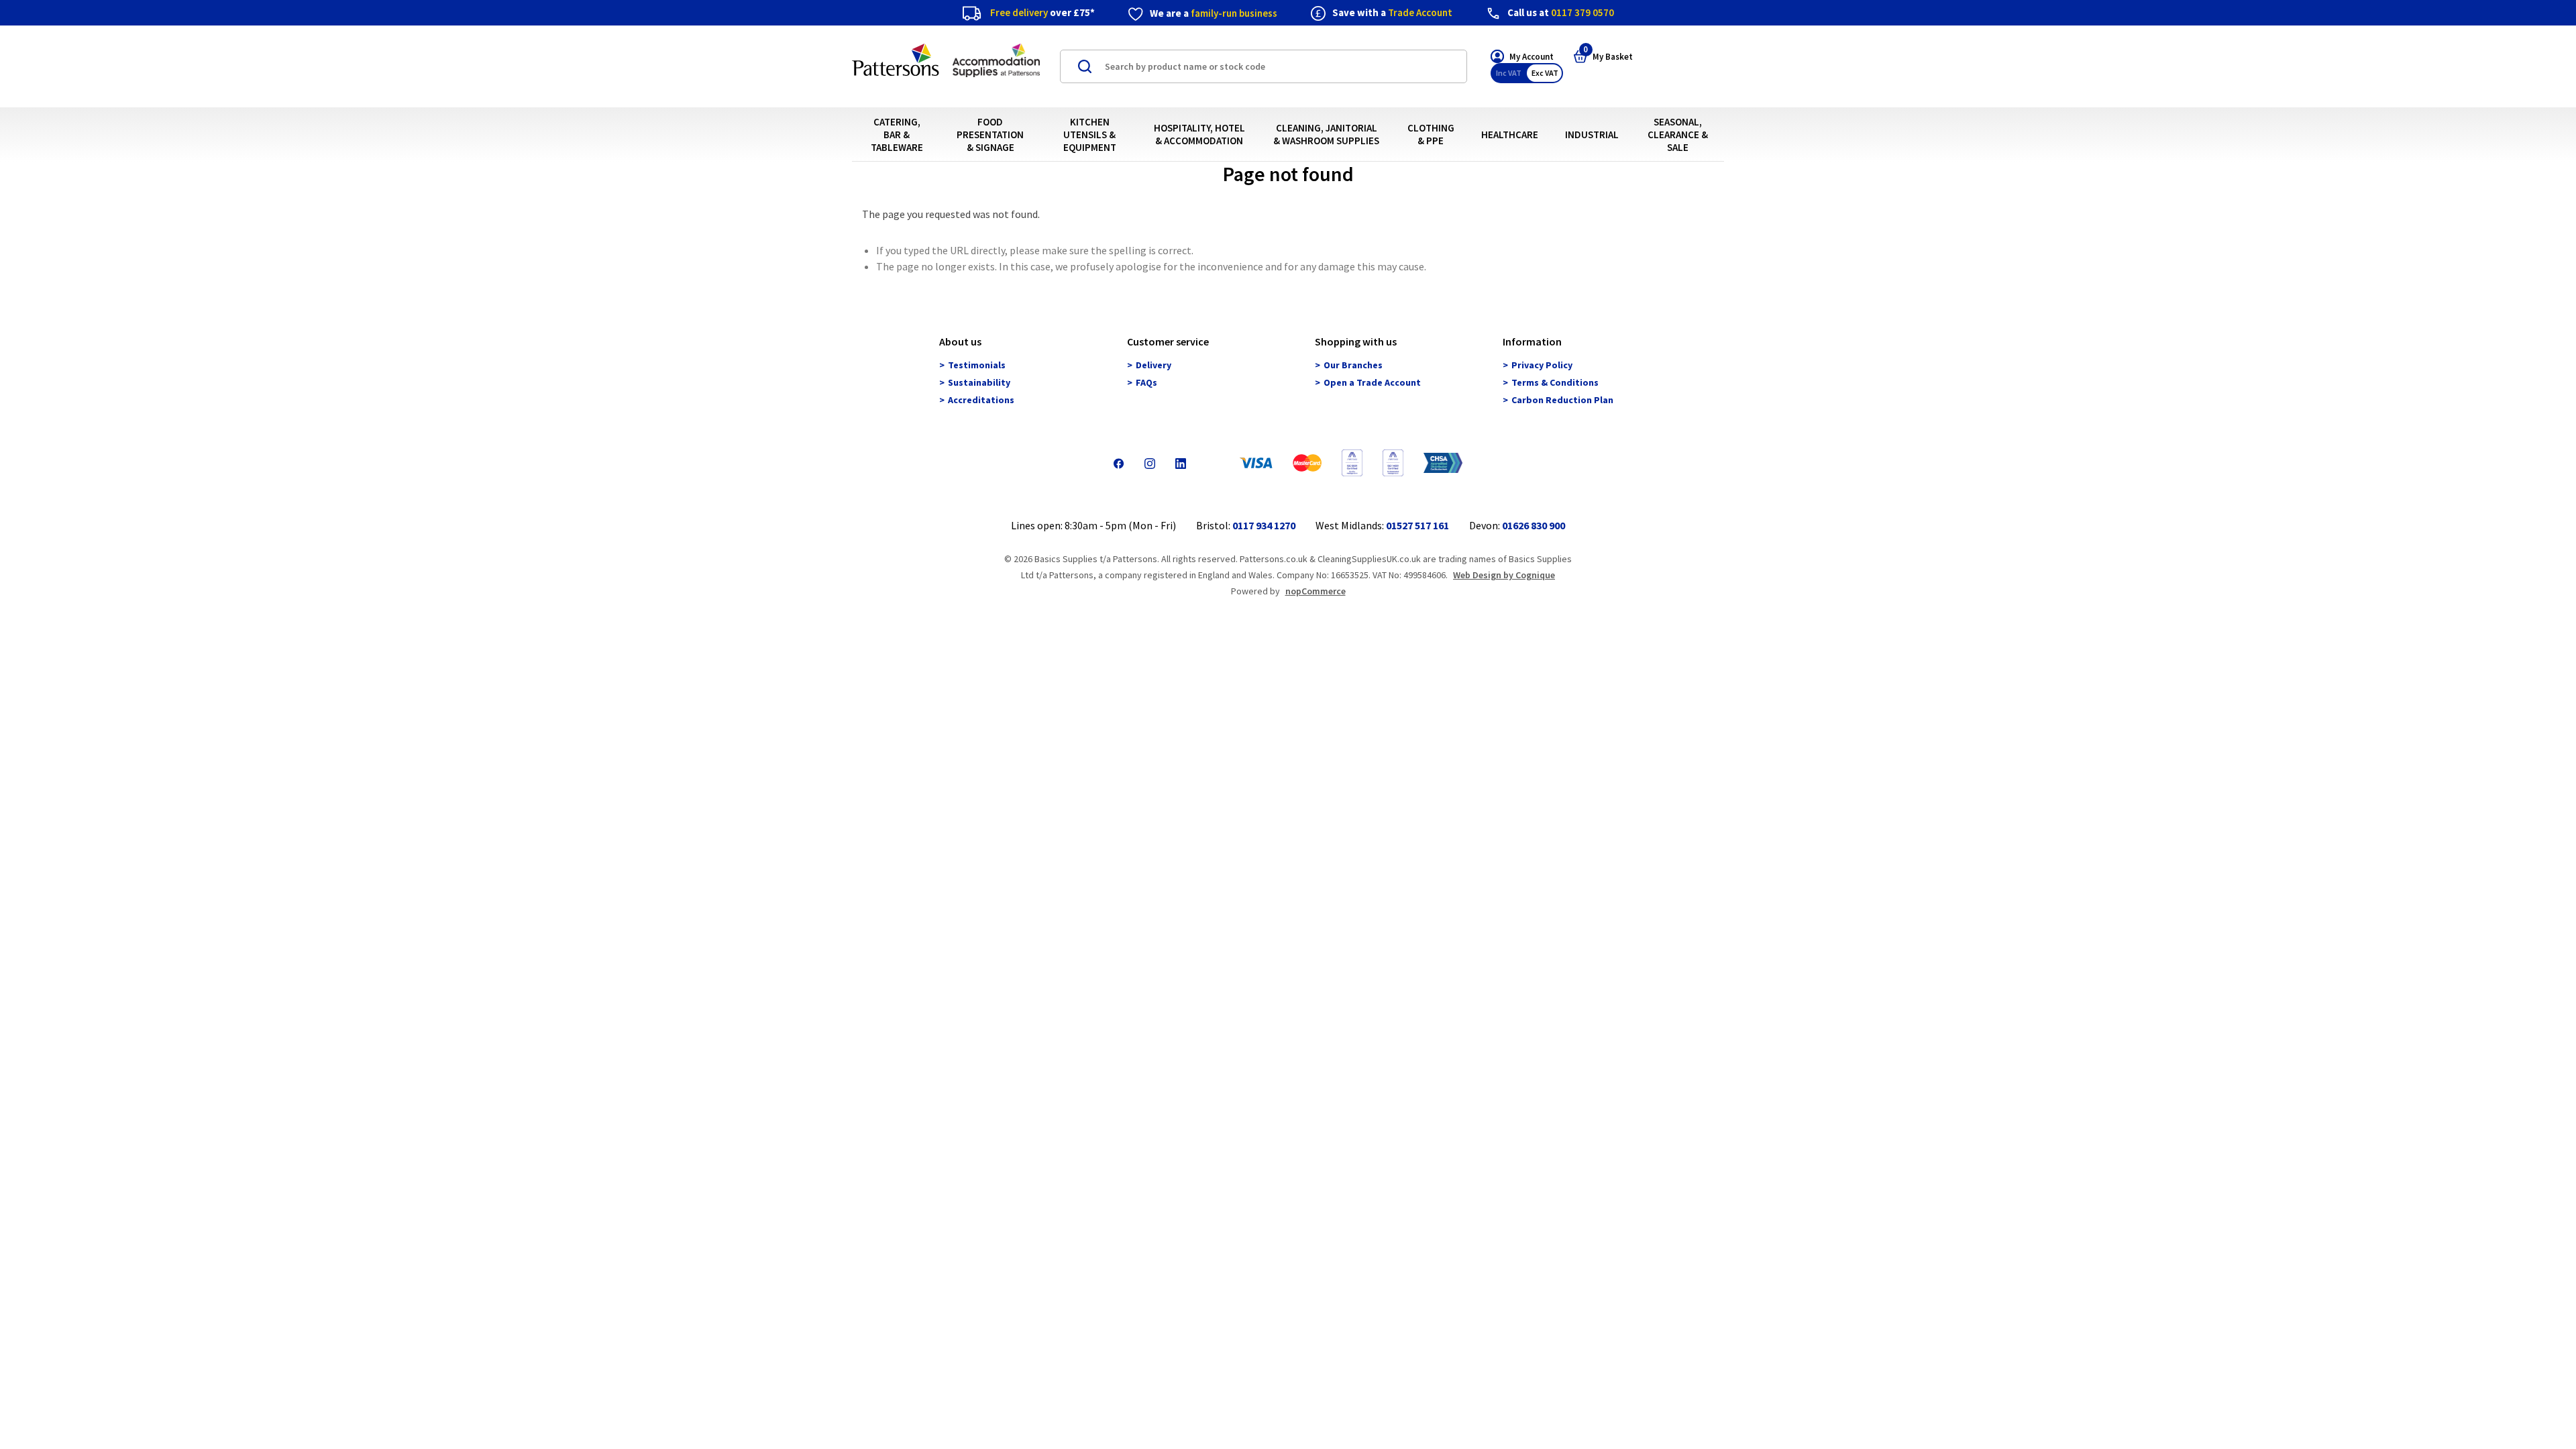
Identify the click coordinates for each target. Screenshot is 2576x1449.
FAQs (1146, 383)
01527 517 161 (1417, 525)
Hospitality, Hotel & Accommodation (1199, 134)
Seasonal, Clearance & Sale (1678, 135)
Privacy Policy (1542, 366)
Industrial (1592, 135)
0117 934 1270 (1264, 525)
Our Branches (1353, 366)
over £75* (1042, 12)
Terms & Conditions (1555, 383)
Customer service (1168, 342)
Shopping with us (1356, 342)
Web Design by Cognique (1504, 575)
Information (1532, 342)
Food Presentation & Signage (990, 135)
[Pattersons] (946, 67)
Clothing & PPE (1431, 134)
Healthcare (1510, 135)
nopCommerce (1316, 591)
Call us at (1561, 12)
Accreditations (981, 400)
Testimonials (977, 366)
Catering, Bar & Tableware (897, 135)
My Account (1532, 57)
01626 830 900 (1534, 525)
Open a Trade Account (1372, 383)
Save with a (1392, 12)
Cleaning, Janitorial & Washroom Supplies (1326, 134)
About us (960, 342)
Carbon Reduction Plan (1562, 400)
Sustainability (979, 383)
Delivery (1153, 366)
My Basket (1608, 56)
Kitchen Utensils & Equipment (1090, 135)
